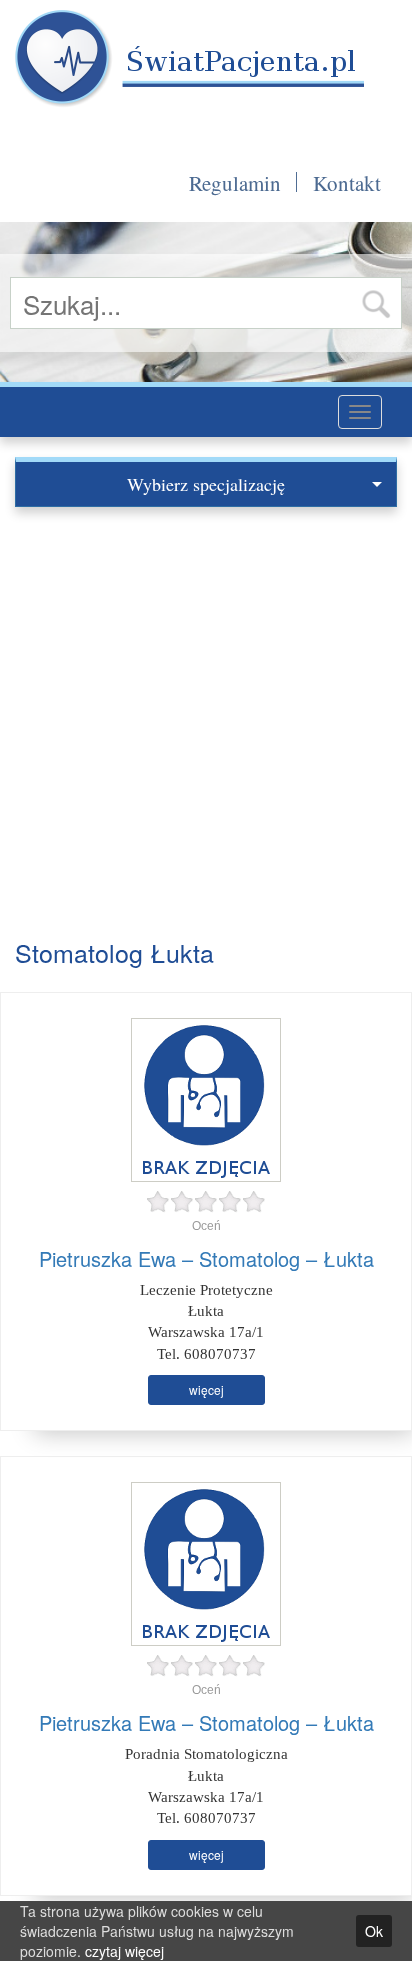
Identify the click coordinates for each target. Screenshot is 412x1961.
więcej (206, 1389)
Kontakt (347, 183)
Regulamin (235, 183)
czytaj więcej (124, 1951)
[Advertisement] (206, 723)
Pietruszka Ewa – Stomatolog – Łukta (206, 1258)
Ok (374, 1931)
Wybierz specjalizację (206, 484)
